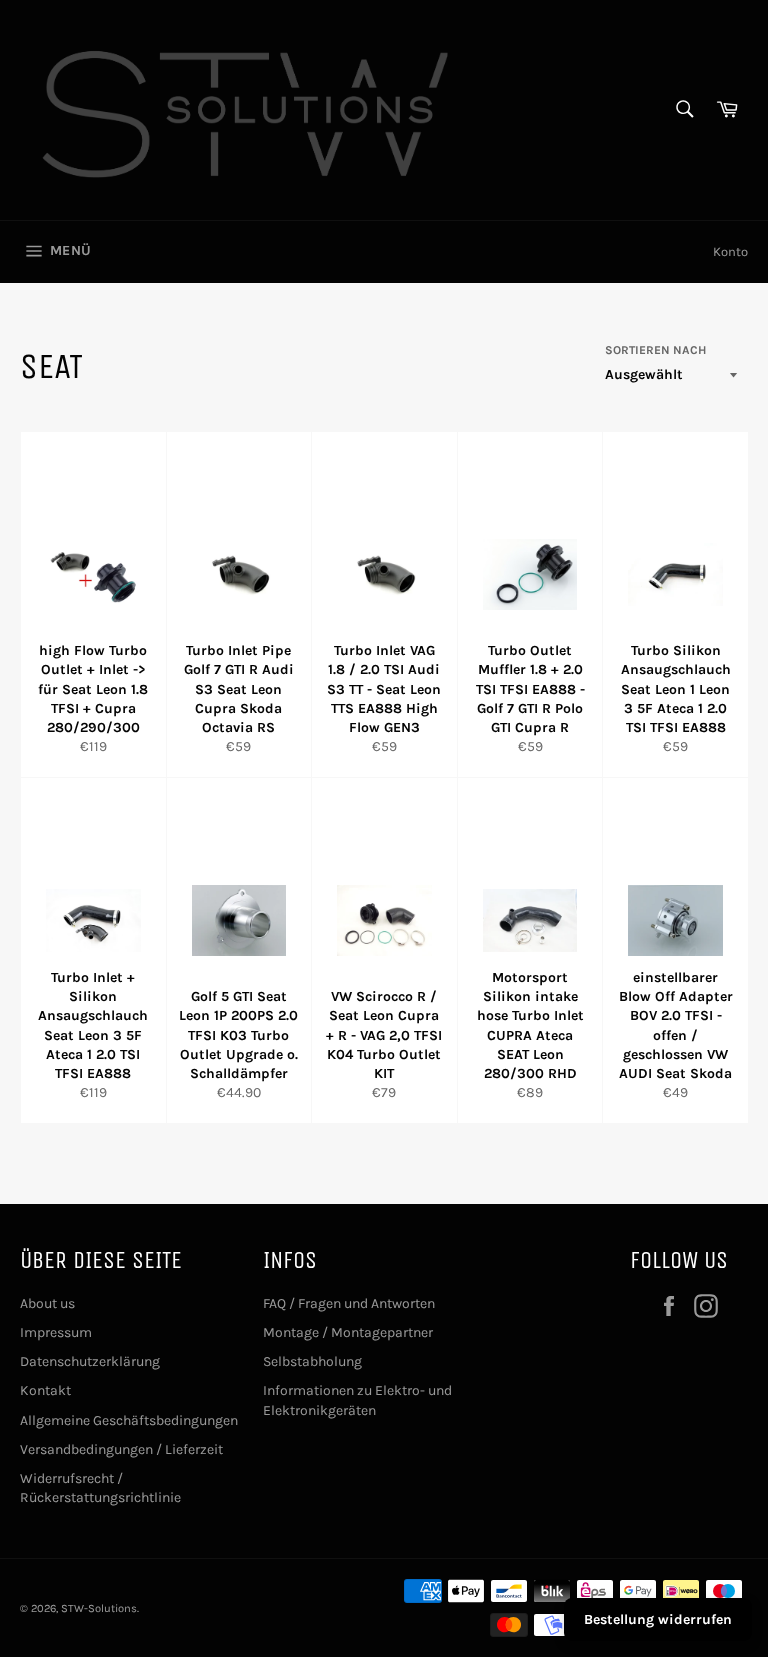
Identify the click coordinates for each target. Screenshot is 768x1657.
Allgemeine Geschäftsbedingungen (129, 1420)
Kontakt (45, 1390)
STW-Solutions (99, 1608)
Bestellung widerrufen (658, 1619)
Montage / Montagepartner (348, 1332)
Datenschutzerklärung (90, 1361)
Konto (730, 251)
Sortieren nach (655, 350)
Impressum (56, 1332)
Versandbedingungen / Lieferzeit (121, 1449)
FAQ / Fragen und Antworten (349, 1303)
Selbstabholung (312, 1361)
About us (47, 1303)
